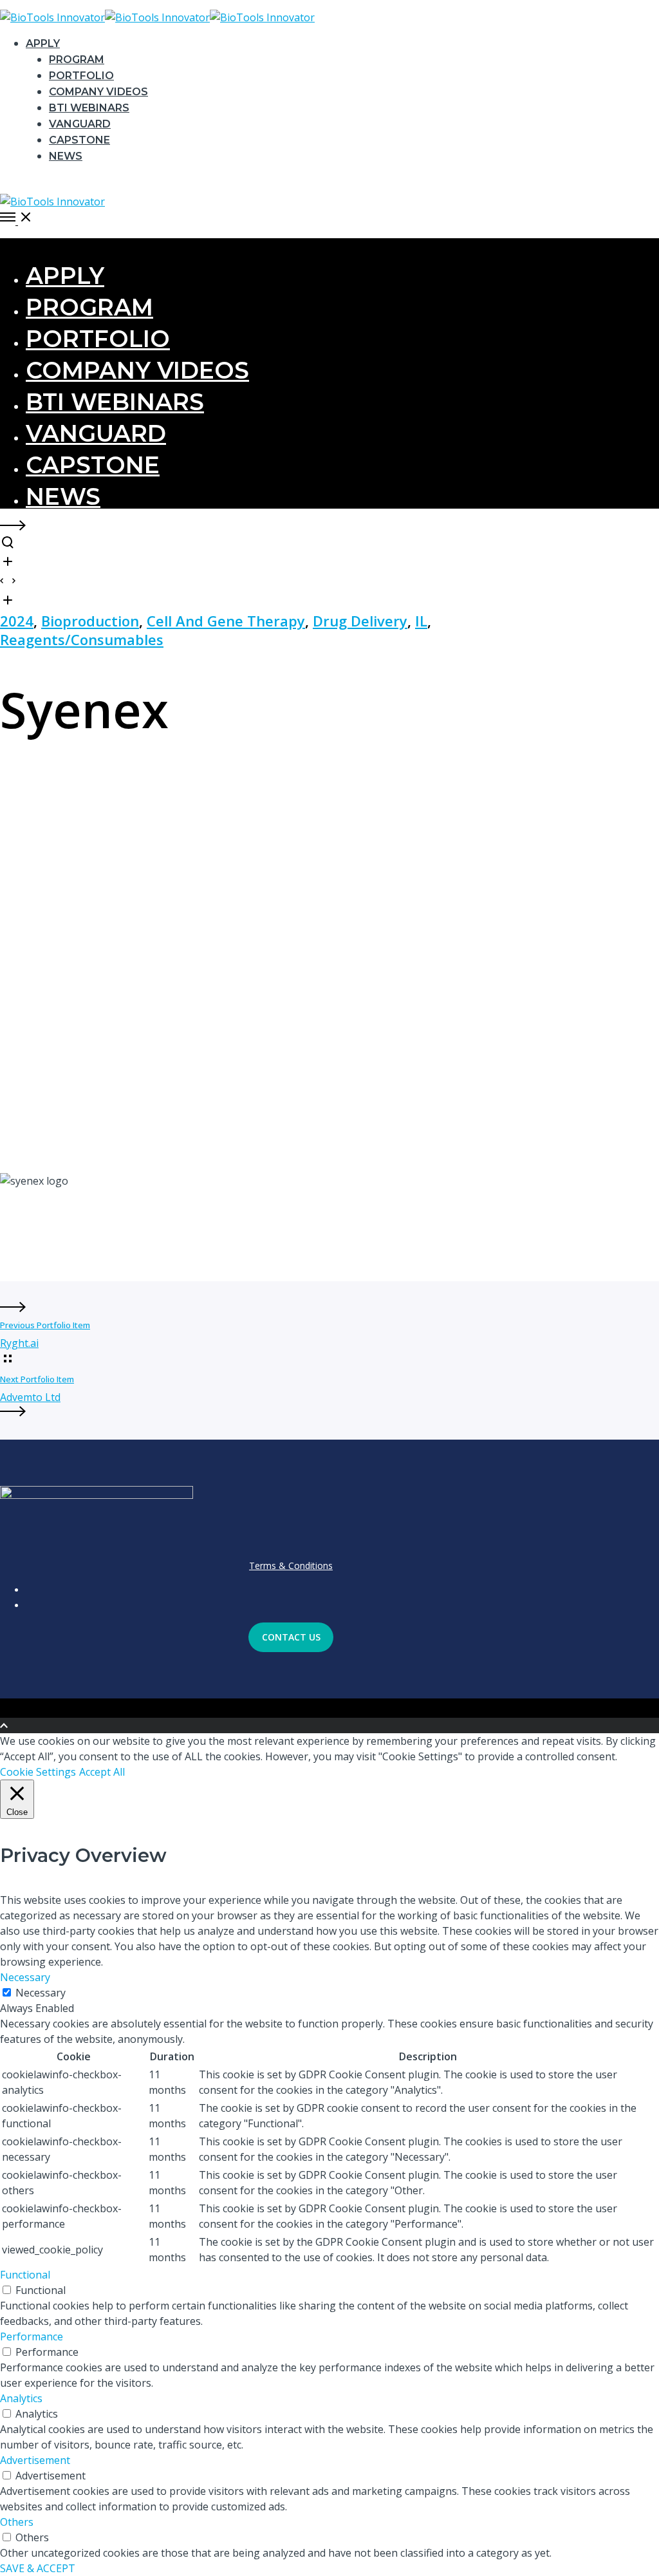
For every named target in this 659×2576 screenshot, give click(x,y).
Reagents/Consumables (82, 639)
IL (421, 621)
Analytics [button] (21, 2398)
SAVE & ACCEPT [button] (38, 2568)
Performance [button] (32, 2336)
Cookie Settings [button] (38, 1772)
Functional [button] (25, 2275)
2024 (17, 621)
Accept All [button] (102, 1772)
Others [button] (17, 2522)
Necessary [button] (25, 1977)
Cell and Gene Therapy (226, 621)
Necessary (41, 1993)
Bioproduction (90, 621)
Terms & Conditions (291, 1565)
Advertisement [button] (35, 2460)
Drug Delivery (360, 621)
